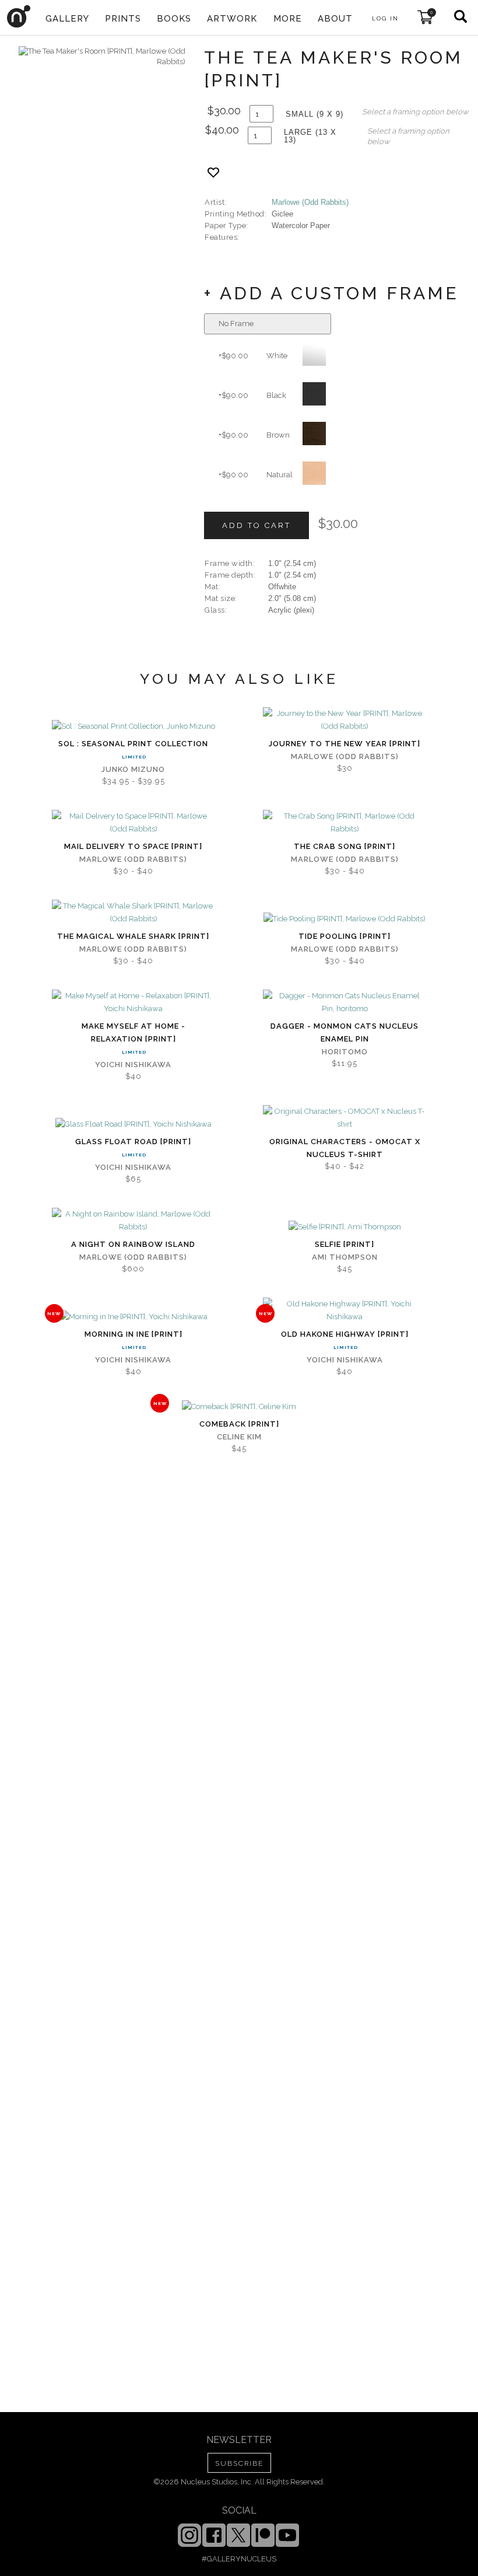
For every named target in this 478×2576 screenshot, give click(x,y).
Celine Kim (239, 1437)
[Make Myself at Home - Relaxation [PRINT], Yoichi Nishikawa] (133, 1002)
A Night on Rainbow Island (133, 1244)
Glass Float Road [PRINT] (133, 1142)
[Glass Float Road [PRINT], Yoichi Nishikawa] (133, 1124)
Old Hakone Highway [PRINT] (345, 1334)
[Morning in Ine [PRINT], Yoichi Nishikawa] (133, 1317)
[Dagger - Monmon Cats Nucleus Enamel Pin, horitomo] (345, 1002)
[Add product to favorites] (213, 172)
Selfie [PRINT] (345, 1244)
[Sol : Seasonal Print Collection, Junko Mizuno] (133, 726)
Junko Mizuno (133, 769)
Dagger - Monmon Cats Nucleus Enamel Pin (345, 1032)
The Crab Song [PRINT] (345, 846)
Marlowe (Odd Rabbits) (310, 202)
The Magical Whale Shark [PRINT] (133, 936)
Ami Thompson (345, 1257)
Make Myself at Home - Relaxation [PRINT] (133, 1032)
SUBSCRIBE (239, 2463)
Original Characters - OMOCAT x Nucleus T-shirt (345, 1148)
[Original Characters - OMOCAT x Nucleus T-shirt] (345, 1118)
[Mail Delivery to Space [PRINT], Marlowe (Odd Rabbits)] (133, 823)
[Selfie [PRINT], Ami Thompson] (345, 1227)
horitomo (345, 1052)
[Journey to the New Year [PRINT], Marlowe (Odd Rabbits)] (345, 720)
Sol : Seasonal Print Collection (133, 744)
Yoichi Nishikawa (133, 1065)
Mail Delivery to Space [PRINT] (133, 846)
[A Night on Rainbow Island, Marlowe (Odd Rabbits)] (133, 1221)
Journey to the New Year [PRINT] (345, 744)
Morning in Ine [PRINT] (133, 1334)
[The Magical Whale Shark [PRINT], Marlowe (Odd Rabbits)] (133, 913)
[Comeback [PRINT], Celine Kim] (239, 1407)
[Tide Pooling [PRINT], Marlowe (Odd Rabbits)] (345, 919)
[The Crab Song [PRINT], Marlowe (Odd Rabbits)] (345, 823)
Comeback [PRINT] (239, 1424)
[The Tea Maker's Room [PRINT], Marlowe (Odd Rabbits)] (102, 57)
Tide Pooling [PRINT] (345, 936)
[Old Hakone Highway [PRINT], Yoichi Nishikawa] (345, 1310)
